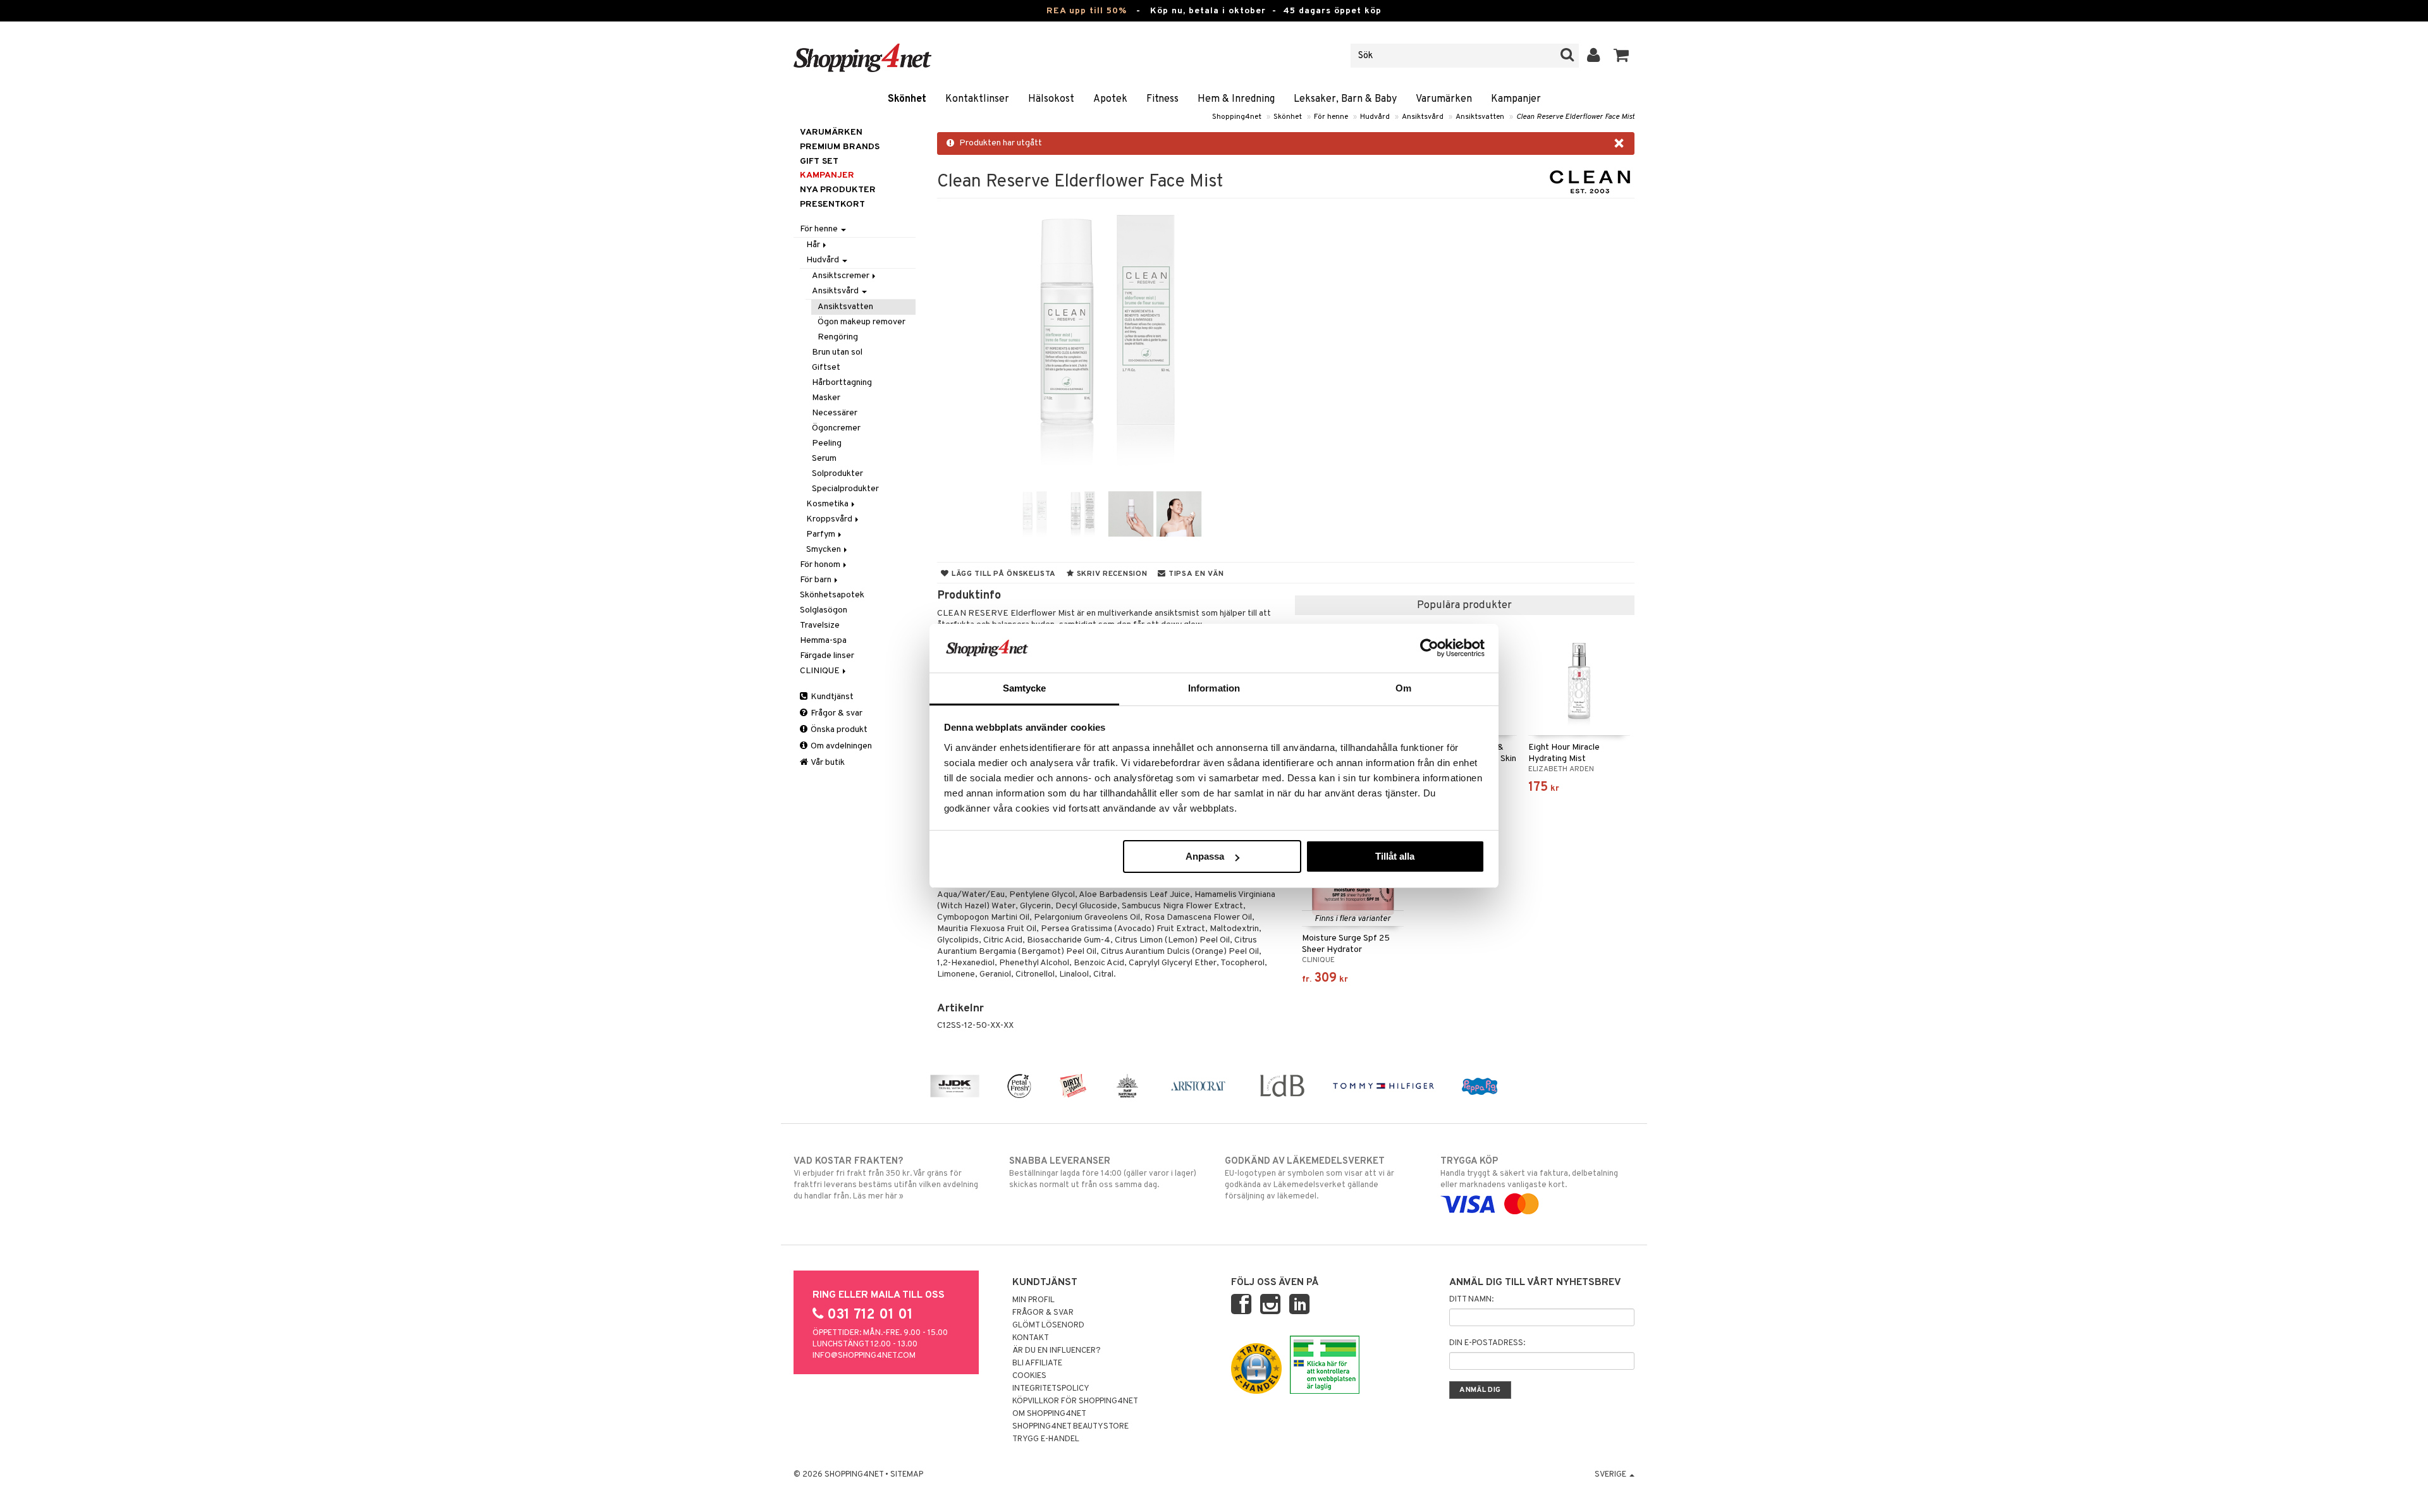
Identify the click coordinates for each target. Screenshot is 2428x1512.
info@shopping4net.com (864, 1356)
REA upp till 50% (1087, 11)
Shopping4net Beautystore (1070, 1427)
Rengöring (838, 337)
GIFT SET (819, 162)
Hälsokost (1051, 99)
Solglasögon (824, 610)
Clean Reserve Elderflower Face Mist (1575, 117)
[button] (1622, 56)
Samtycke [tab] (1025, 688)
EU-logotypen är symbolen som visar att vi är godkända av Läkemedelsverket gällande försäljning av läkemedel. (1309, 1179)
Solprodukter (837, 474)
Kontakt (1031, 1338)
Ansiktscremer (842, 276)
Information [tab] (1214, 688)
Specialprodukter (845, 489)
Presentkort (832, 204)
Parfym (822, 534)
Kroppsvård (830, 519)
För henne (1331, 117)
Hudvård (1375, 117)
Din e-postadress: (1487, 1343)
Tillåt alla (1395, 856)
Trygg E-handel (1046, 1439)
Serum (824, 459)
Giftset (826, 368)
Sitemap (907, 1475)
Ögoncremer (836, 428)
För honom (821, 565)
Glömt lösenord (1048, 1326)
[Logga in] (1594, 56)
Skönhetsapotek (832, 595)
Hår (814, 245)
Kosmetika (828, 504)
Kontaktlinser (977, 99)
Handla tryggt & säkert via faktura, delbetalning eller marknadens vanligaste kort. (1529, 1173)
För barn (817, 580)
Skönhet (907, 99)
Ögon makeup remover (861, 322)
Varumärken (1444, 99)
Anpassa (1205, 856)
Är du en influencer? (1057, 1351)
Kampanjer (1516, 99)
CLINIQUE (821, 671)
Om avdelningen (840, 746)
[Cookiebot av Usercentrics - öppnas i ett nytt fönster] (1429, 648)
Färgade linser (827, 656)
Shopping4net (1237, 117)
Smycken (825, 550)
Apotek (1110, 99)
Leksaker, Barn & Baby (1345, 99)
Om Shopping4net (1049, 1414)
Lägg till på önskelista (1002, 574)
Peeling (827, 443)
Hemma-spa (823, 641)
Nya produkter (838, 190)
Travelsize (820, 625)
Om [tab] (1403, 688)
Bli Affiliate (1037, 1363)
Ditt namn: (1471, 1300)
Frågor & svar (836, 713)
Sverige (1611, 1475)
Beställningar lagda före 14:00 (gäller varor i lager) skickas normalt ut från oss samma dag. (1103, 1173)
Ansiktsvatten (1480, 117)
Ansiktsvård (1423, 117)
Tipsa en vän (1195, 574)
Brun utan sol (837, 352)
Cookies (1029, 1376)
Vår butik (827, 763)
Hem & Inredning (1236, 99)
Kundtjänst (831, 697)
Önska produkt (838, 730)
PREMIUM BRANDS (840, 147)
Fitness (1162, 99)
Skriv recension (1111, 574)
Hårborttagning (842, 383)
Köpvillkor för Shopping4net (1075, 1401)
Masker (826, 398)
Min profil (1033, 1300)
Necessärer (835, 413)
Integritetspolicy (1051, 1389)
